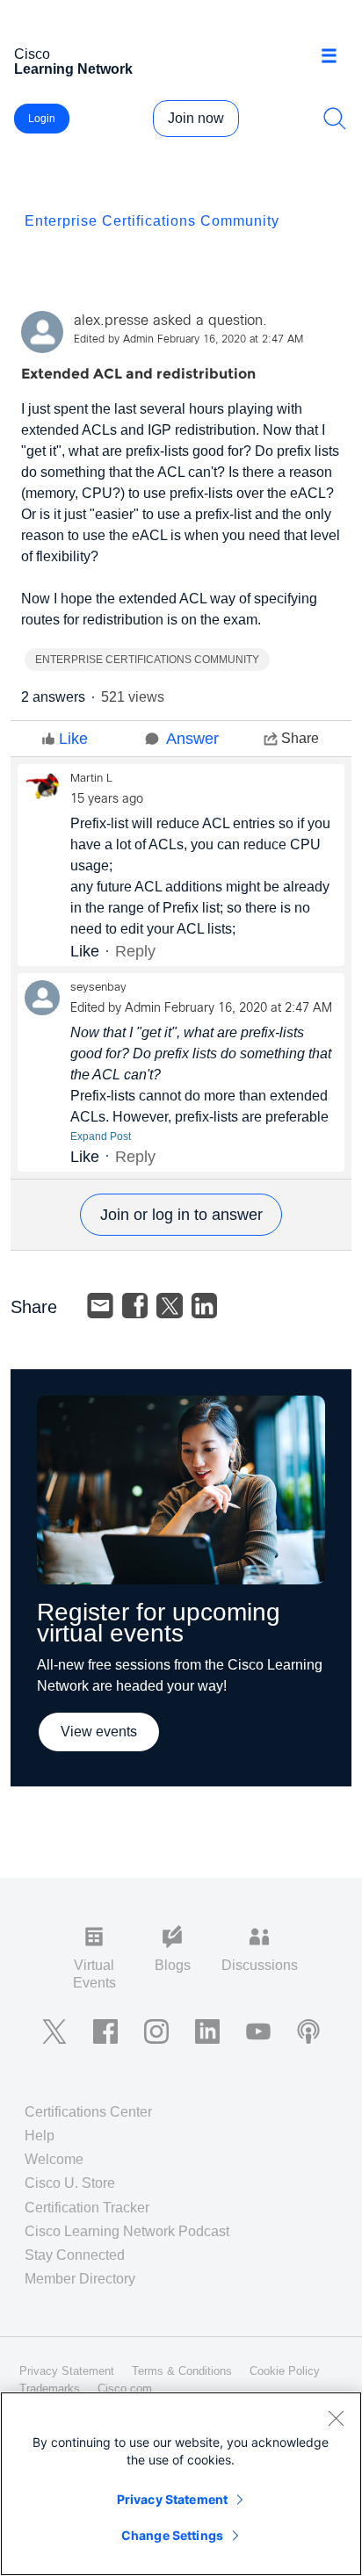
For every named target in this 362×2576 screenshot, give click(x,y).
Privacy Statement (172, 2499)
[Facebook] (135, 1306)
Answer (192, 739)
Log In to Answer (181, 1215)
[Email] (100, 1306)
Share (300, 738)
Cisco (73, 61)
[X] (170, 1306)
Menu (335, 56)
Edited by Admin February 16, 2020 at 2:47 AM (188, 340)
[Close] (336, 2418)
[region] (181, 2484)
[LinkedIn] (205, 1306)
